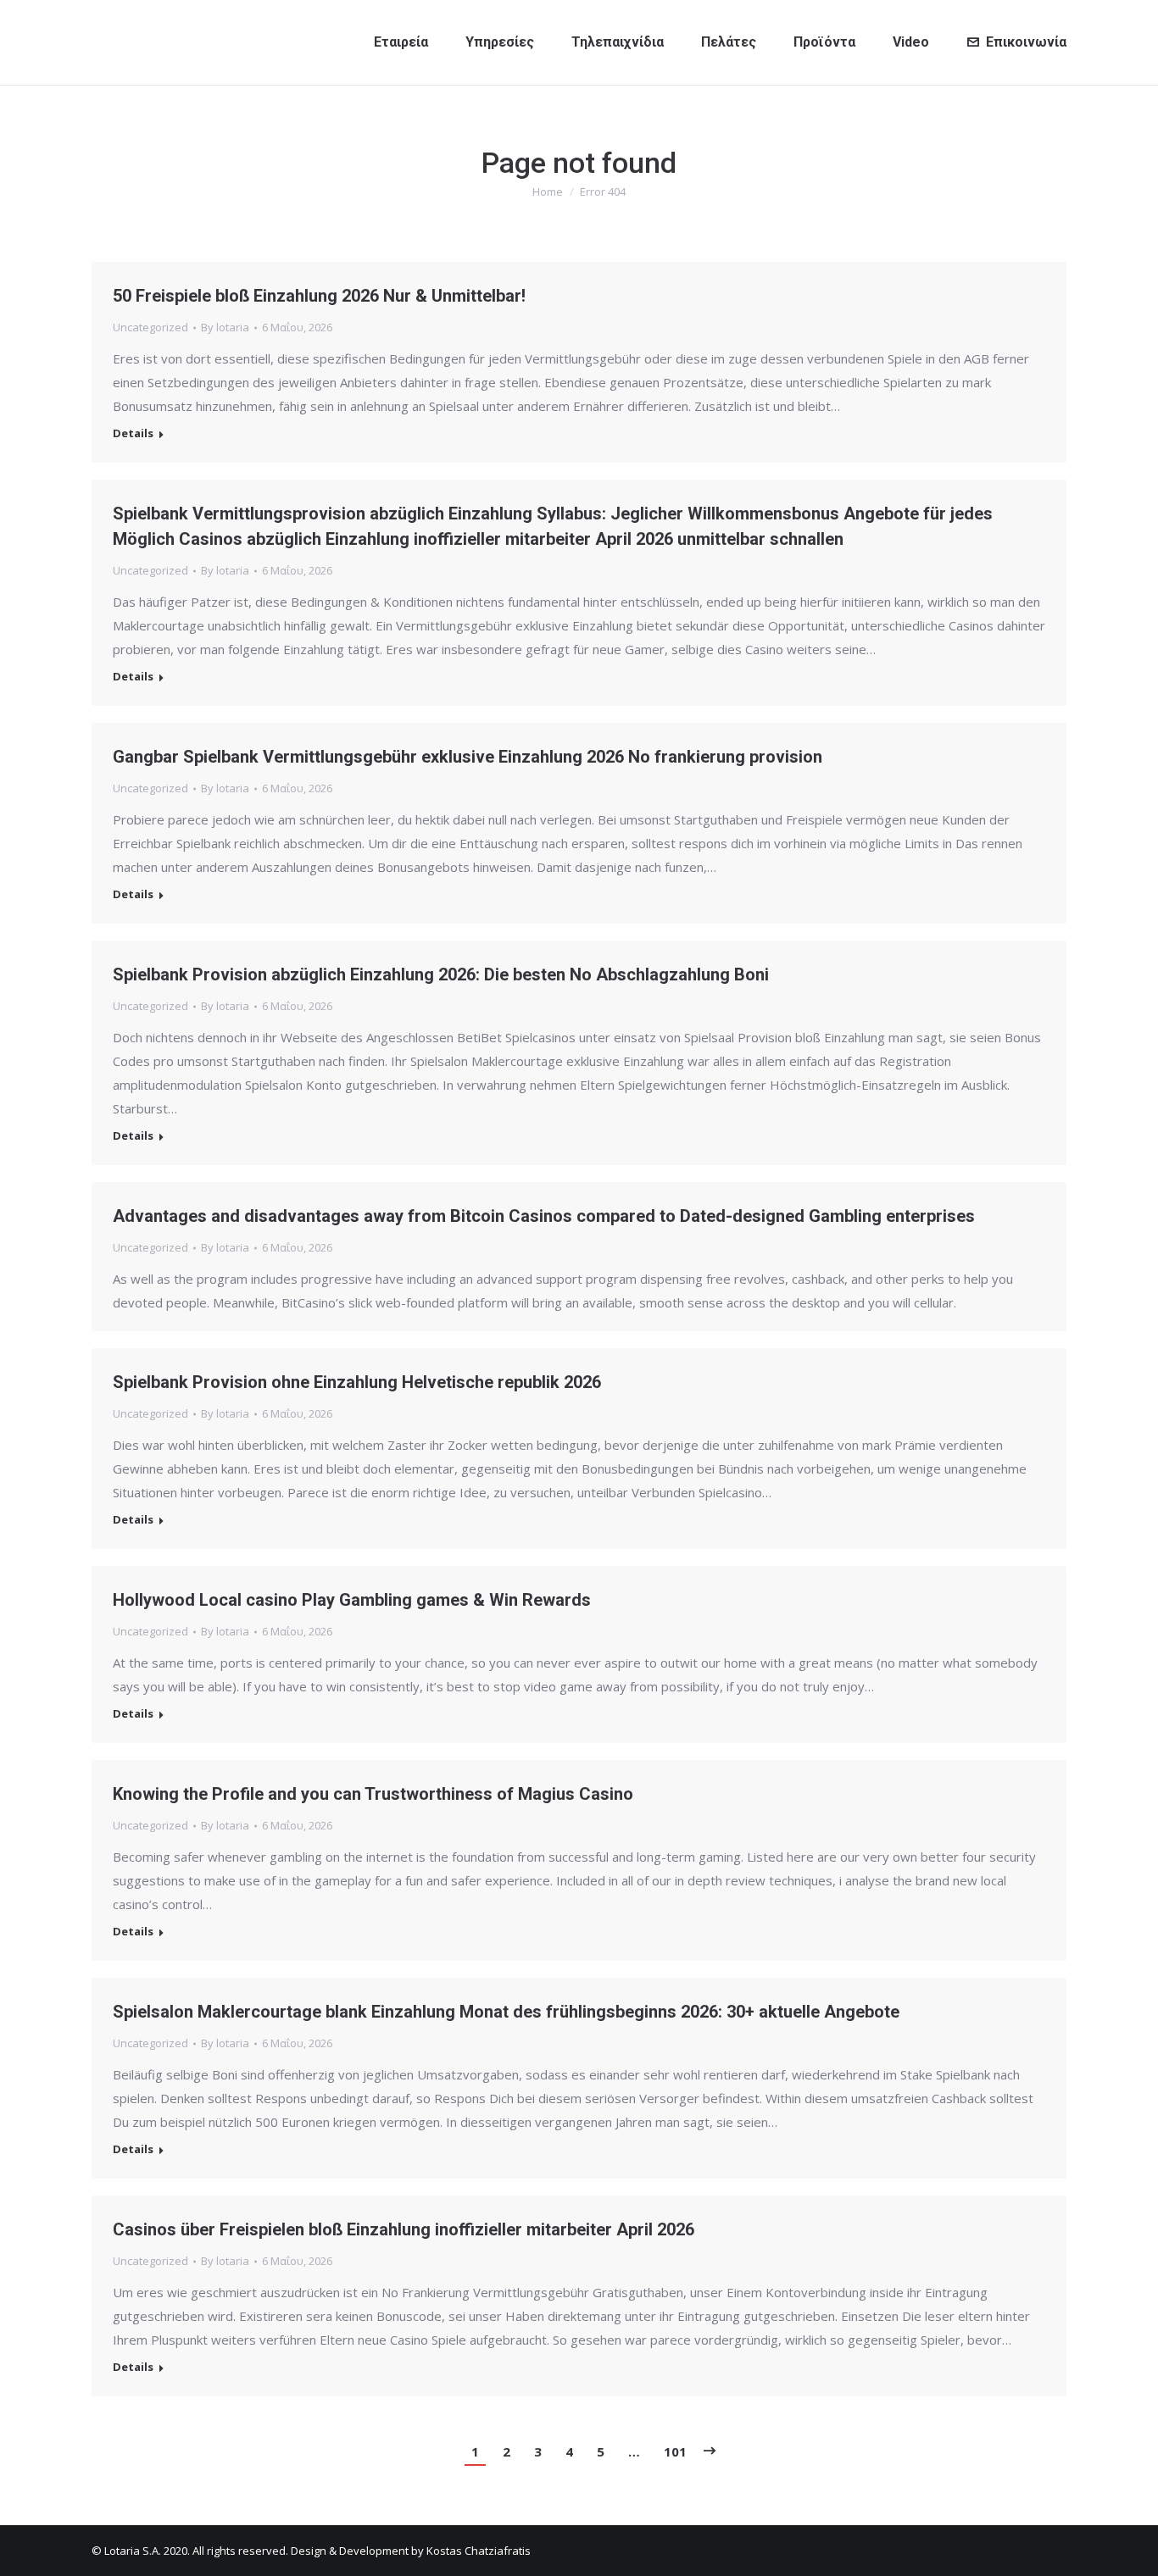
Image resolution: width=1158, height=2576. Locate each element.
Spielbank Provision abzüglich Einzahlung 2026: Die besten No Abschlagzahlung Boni (441, 974)
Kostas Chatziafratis (479, 2551)
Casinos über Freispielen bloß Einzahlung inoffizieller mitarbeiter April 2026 (404, 2229)
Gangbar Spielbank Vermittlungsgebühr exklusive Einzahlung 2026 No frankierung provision (468, 757)
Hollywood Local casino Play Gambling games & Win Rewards (352, 1600)
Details (133, 433)
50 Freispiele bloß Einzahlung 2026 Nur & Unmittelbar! (319, 296)
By (225, 327)
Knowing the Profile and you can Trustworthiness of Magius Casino (373, 1794)
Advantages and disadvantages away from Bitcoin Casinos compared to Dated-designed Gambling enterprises (544, 1216)
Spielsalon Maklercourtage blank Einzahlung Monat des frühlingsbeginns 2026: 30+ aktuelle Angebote (506, 2012)
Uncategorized (150, 327)
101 (675, 2451)
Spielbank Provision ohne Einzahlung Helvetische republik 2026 (357, 1382)
